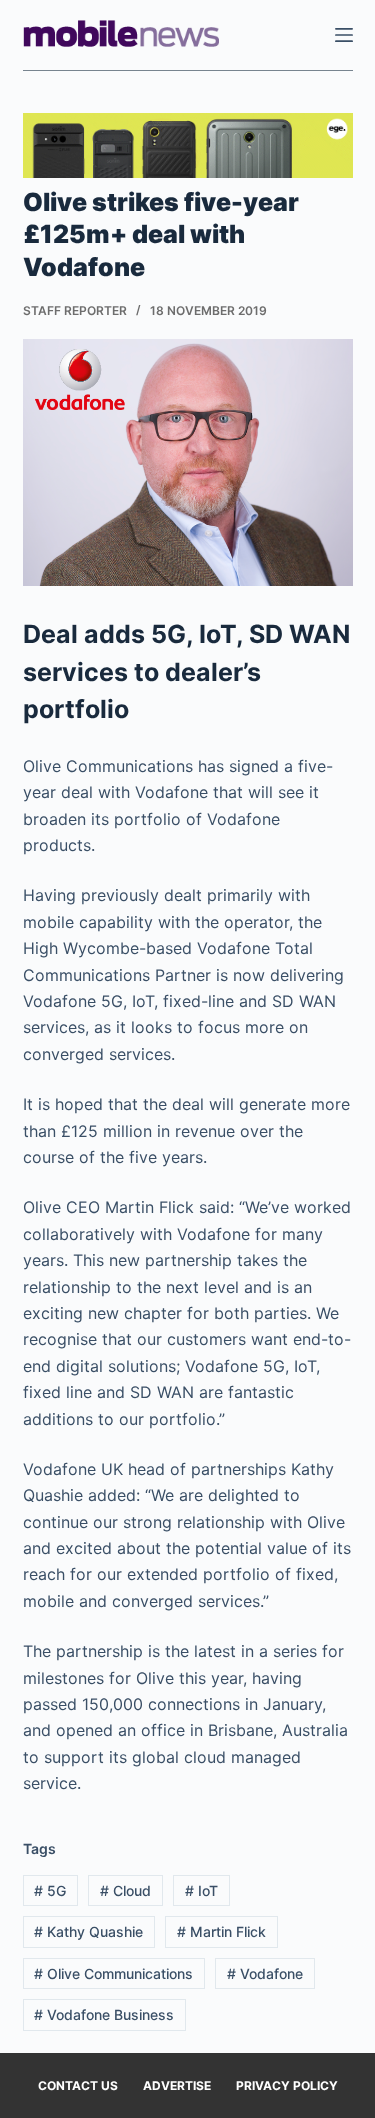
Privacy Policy (287, 2085)
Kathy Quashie (88, 1931)
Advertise (177, 2085)
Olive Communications (113, 1973)
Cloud (125, 1890)
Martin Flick (221, 1931)
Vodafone (265, 1973)
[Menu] (344, 35)
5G (50, 1890)
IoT (201, 1890)
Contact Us (78, 2085)
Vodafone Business (104, 2014)
